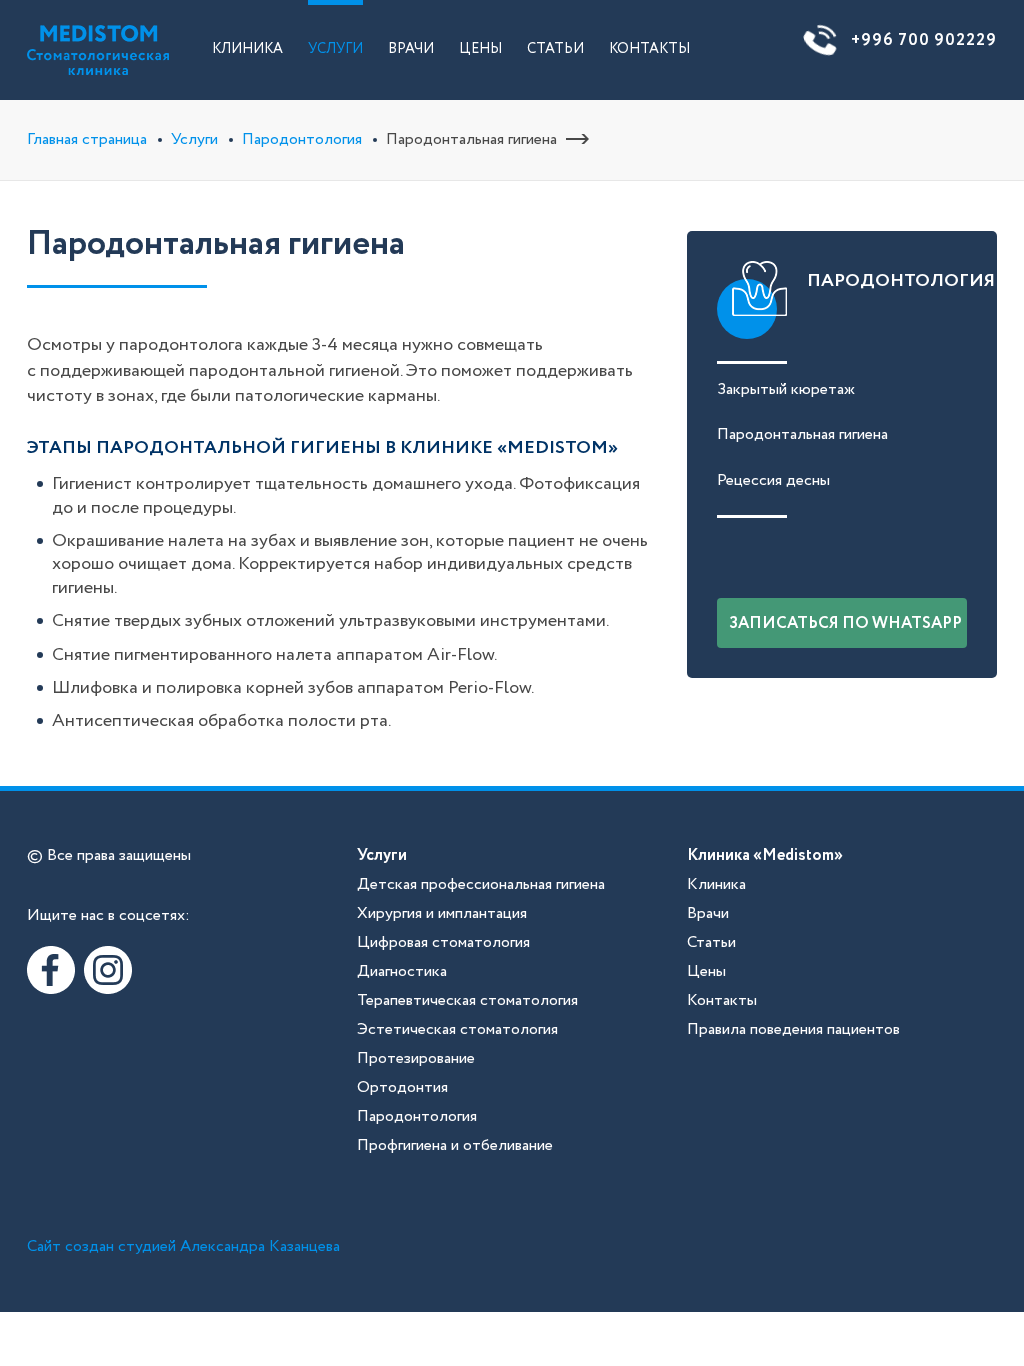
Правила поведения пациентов (793, 1029)
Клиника (247, 49)
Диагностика (402, 971)
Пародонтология (302, 139)
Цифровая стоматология (443, 942)
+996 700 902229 (924, 40)
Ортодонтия (402, 1087)
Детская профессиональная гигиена (481, 884)
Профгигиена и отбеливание (455, 1145)
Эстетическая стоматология (457, 1029)
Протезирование (416, 1058)
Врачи (411, 49)
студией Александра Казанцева (229, 1246)
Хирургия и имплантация (442, 913)
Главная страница (87, 139)
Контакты (649, 49)
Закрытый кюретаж (786, 389)
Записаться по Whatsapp (845, 623)
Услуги (335, 49)
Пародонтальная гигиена (802, 434)
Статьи (555, 49)
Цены (480, 49)
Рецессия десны (773, 480)
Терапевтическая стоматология (467, 1000)
